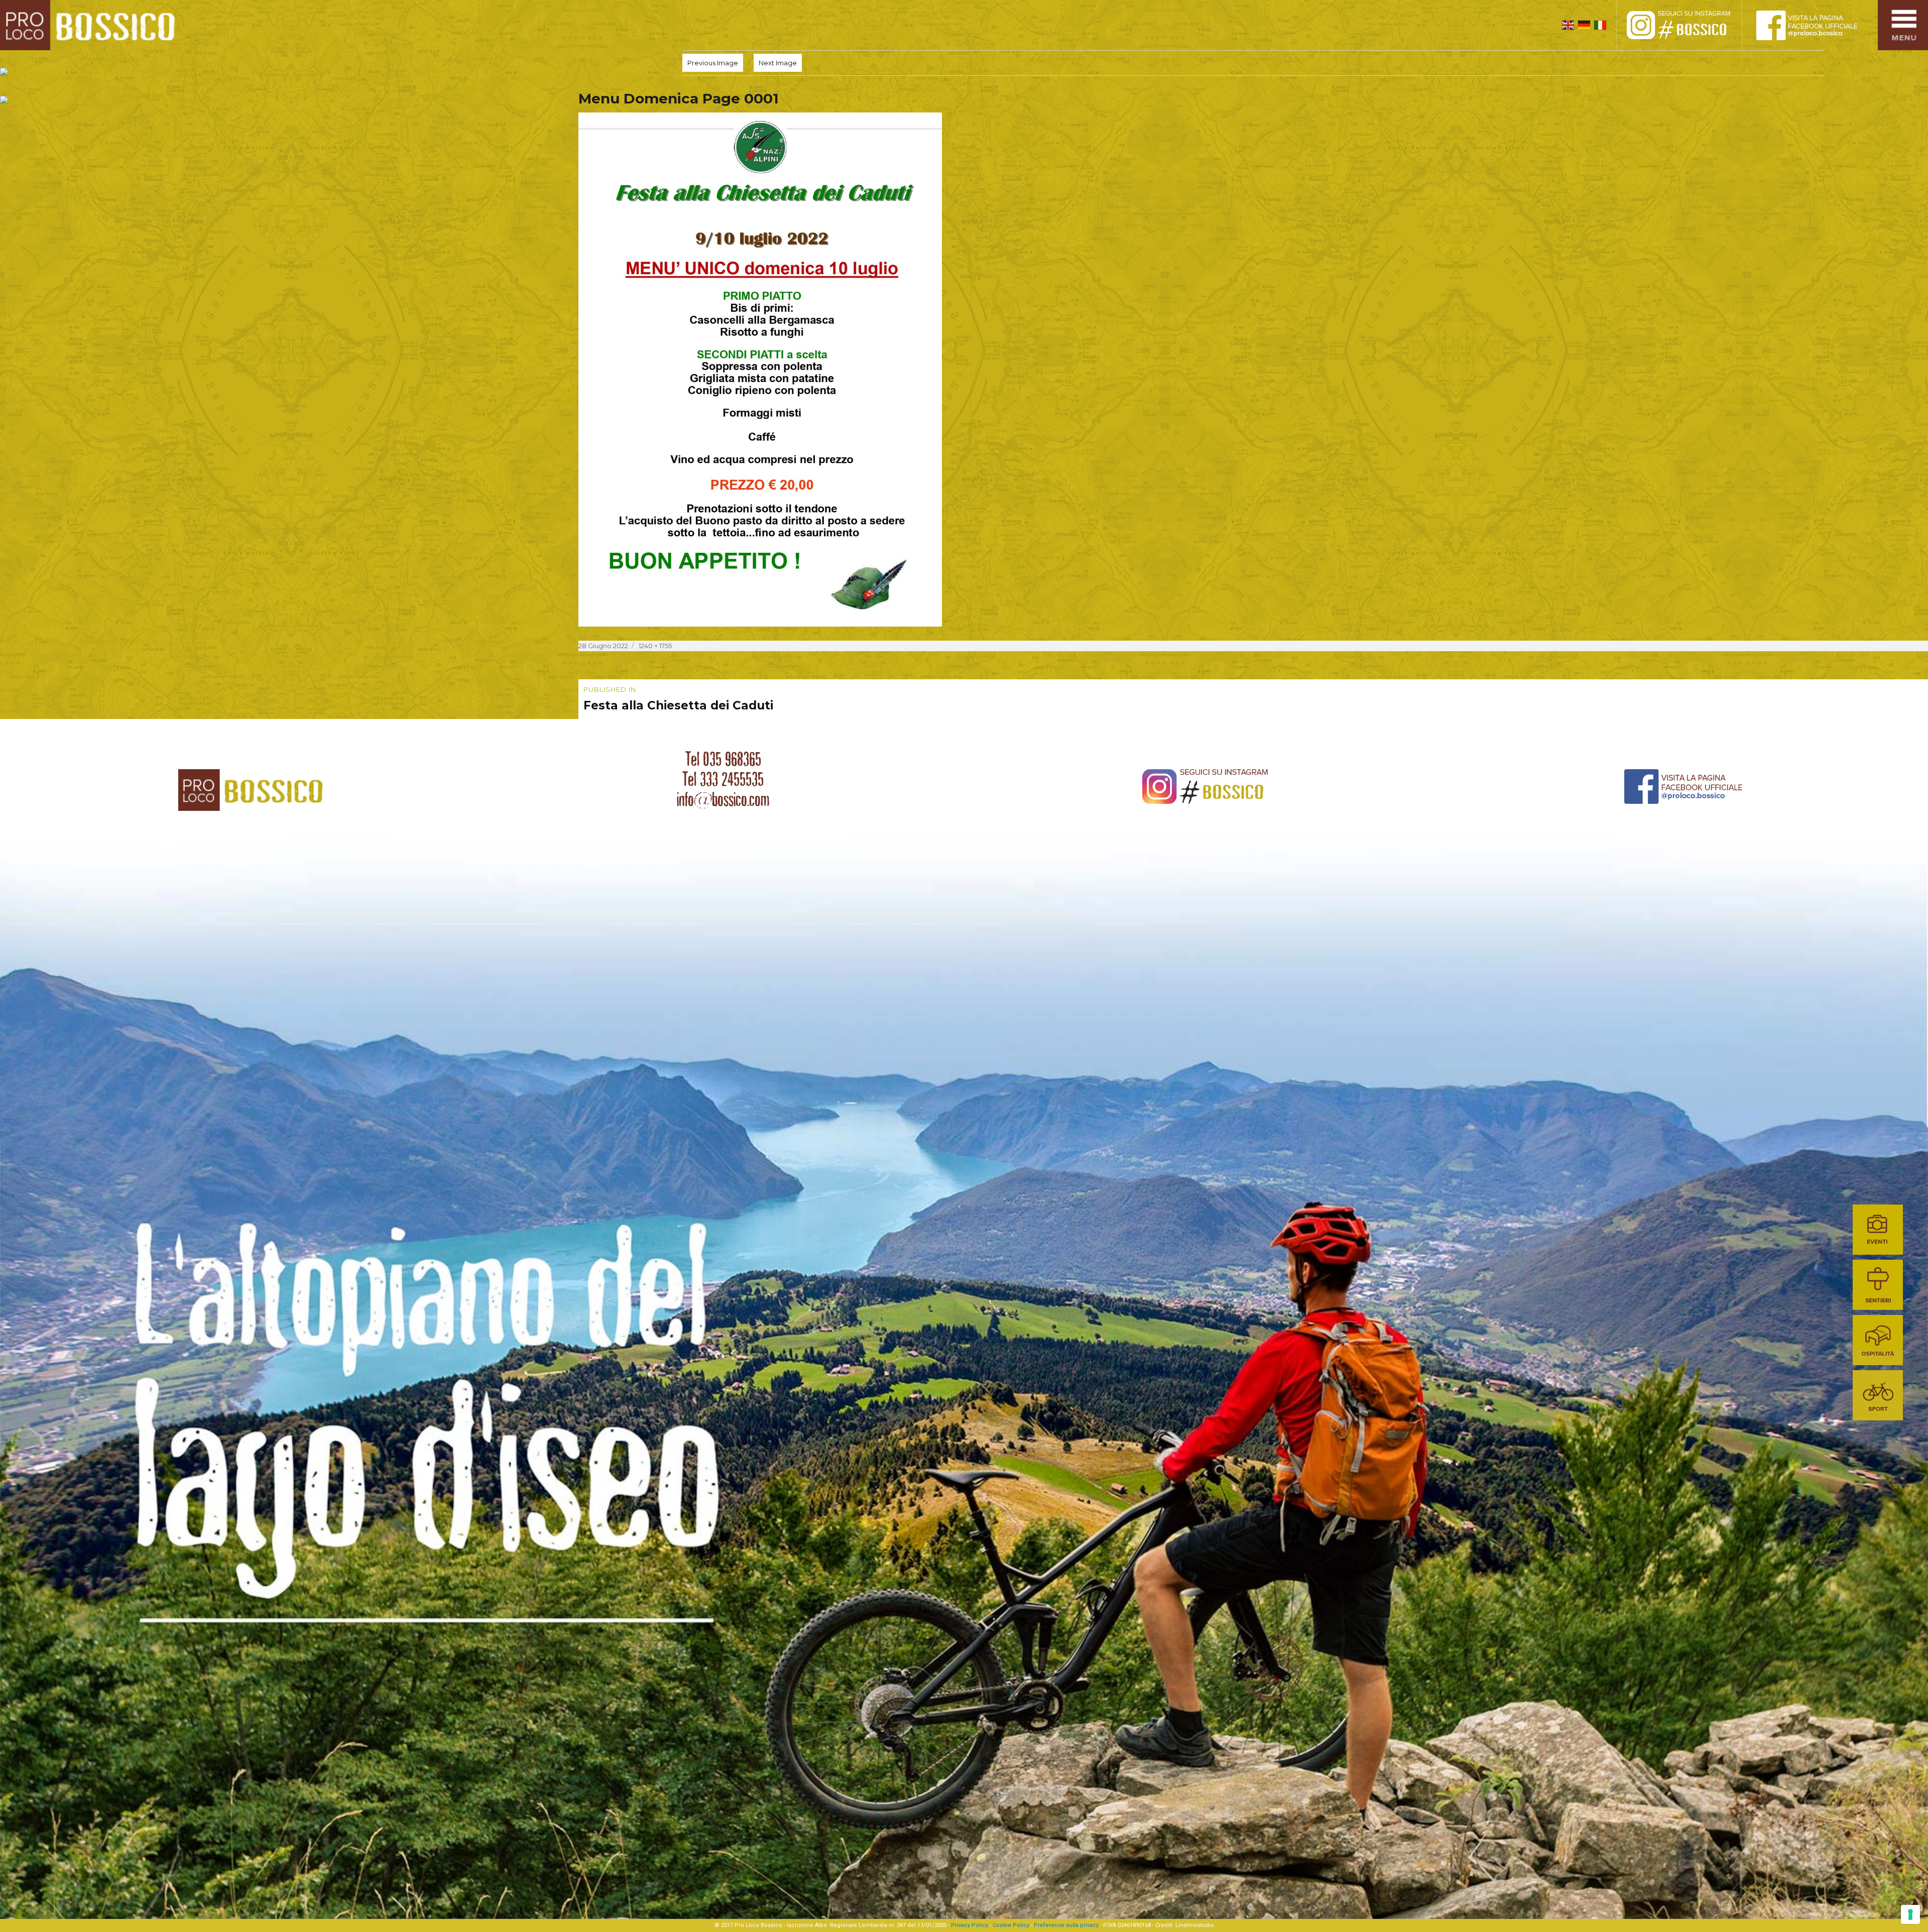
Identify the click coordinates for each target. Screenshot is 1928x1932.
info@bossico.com (723, 799)
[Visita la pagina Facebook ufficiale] (1815, 25)
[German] (1584, 25)
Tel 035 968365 (723, 759)
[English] (1568, 25)
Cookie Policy (1011, 1925)
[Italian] (1600, 25)
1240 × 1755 (655, 646)
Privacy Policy (970, 1925)
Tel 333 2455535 (723, 779)
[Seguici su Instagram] (1690, 25)
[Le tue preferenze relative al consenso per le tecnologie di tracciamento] (1910, 1914)
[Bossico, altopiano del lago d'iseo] (91, 25)
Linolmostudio (1195, 1925)
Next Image (778, 63)
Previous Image (713, 63)
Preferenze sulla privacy (1066, 1925)
